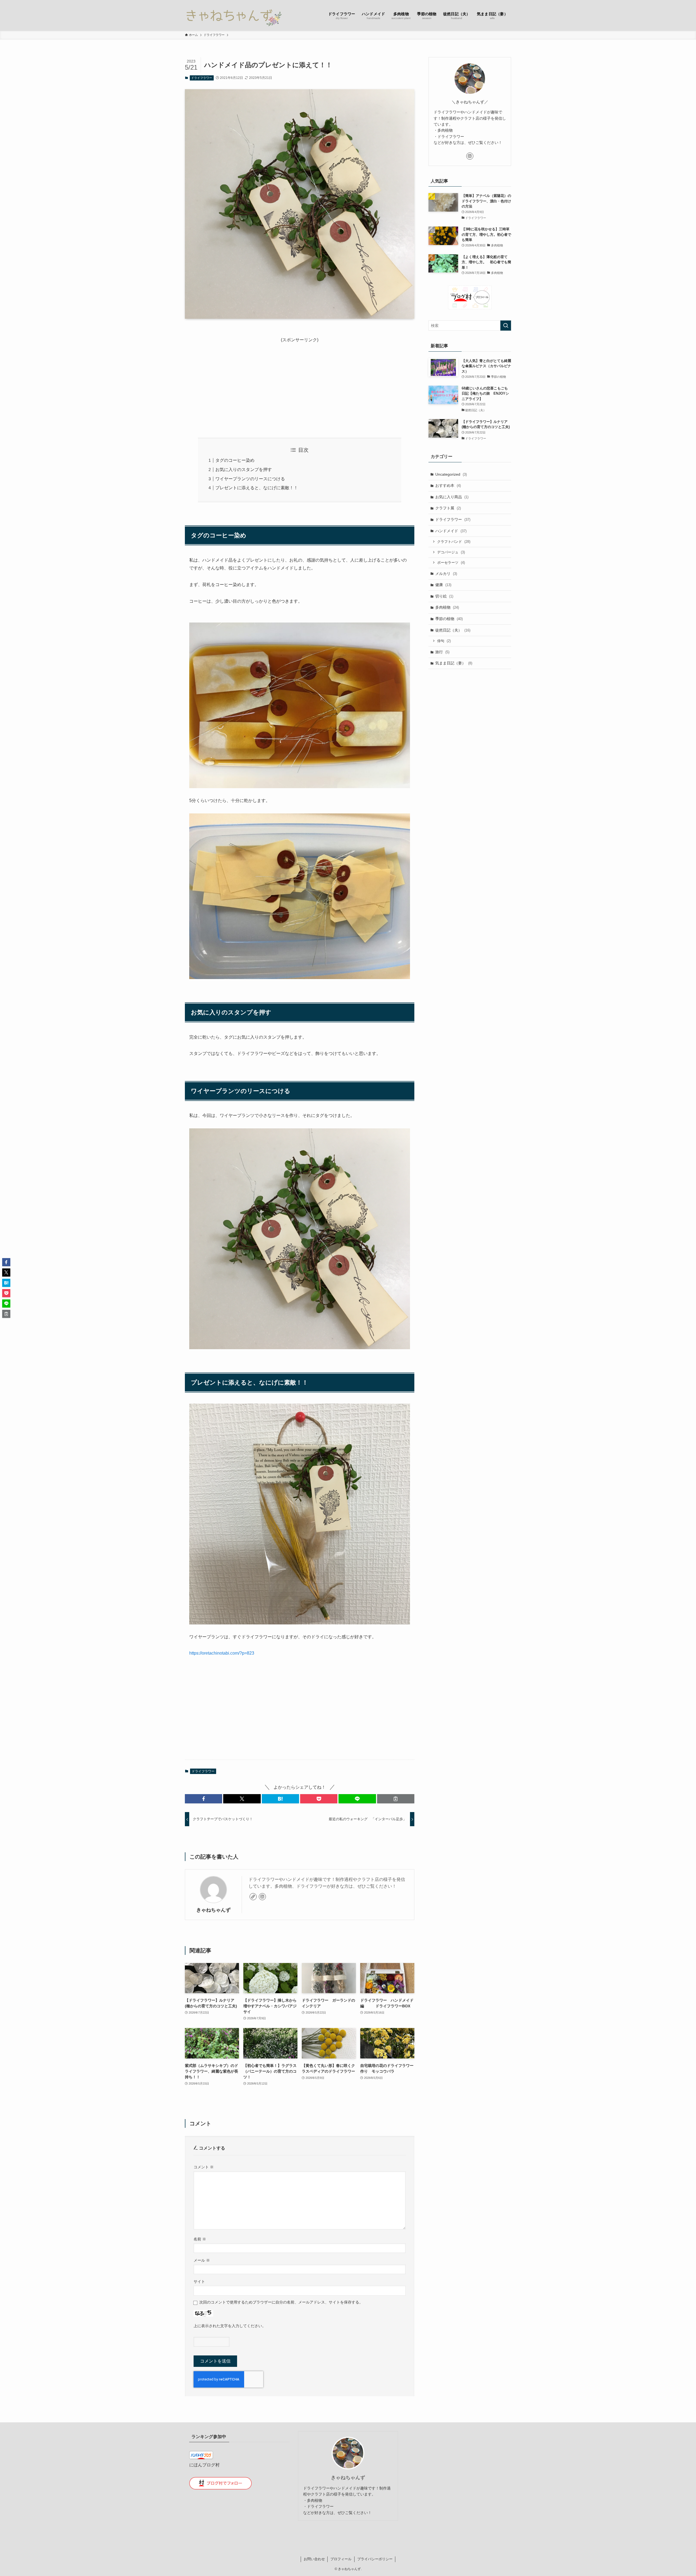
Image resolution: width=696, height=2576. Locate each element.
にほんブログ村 (204, 2465)
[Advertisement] (300, 382)
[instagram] (262, 1897)
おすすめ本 (448, 485)
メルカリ (446, 574)
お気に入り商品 (452, 497)
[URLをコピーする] (396, 1799)
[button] (203, 1799)
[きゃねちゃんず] (233, 15)
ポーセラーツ (451, 563)
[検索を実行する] (506, 326)
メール (202, 2260)
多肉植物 (447, 607)
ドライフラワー (202, 78)
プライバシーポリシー (375, 2559)
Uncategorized (451, 474)
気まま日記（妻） (454, 663)
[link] (253, 1897)
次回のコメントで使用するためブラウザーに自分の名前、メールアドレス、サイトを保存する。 (281, 2302)
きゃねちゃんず (213, 1910)
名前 (200, 2239)
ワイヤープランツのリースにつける (250, 479)
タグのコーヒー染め (235, 460)
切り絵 (444, 596)
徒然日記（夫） (453, 630)
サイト (199, 2281)
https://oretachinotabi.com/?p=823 (222, 1653)
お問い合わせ (314, 2559)
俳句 (444, 641)
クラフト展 (448, 508)
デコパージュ (451, 552)
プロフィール (341, 2559)
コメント (204, 2167)
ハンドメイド (451, 531)
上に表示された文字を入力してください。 (230, 2326)
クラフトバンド (454, 542)
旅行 (442, 652)
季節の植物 (449, 619)
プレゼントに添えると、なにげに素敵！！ (257, 488)
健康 (443, 585)
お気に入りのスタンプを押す (244, 470)
